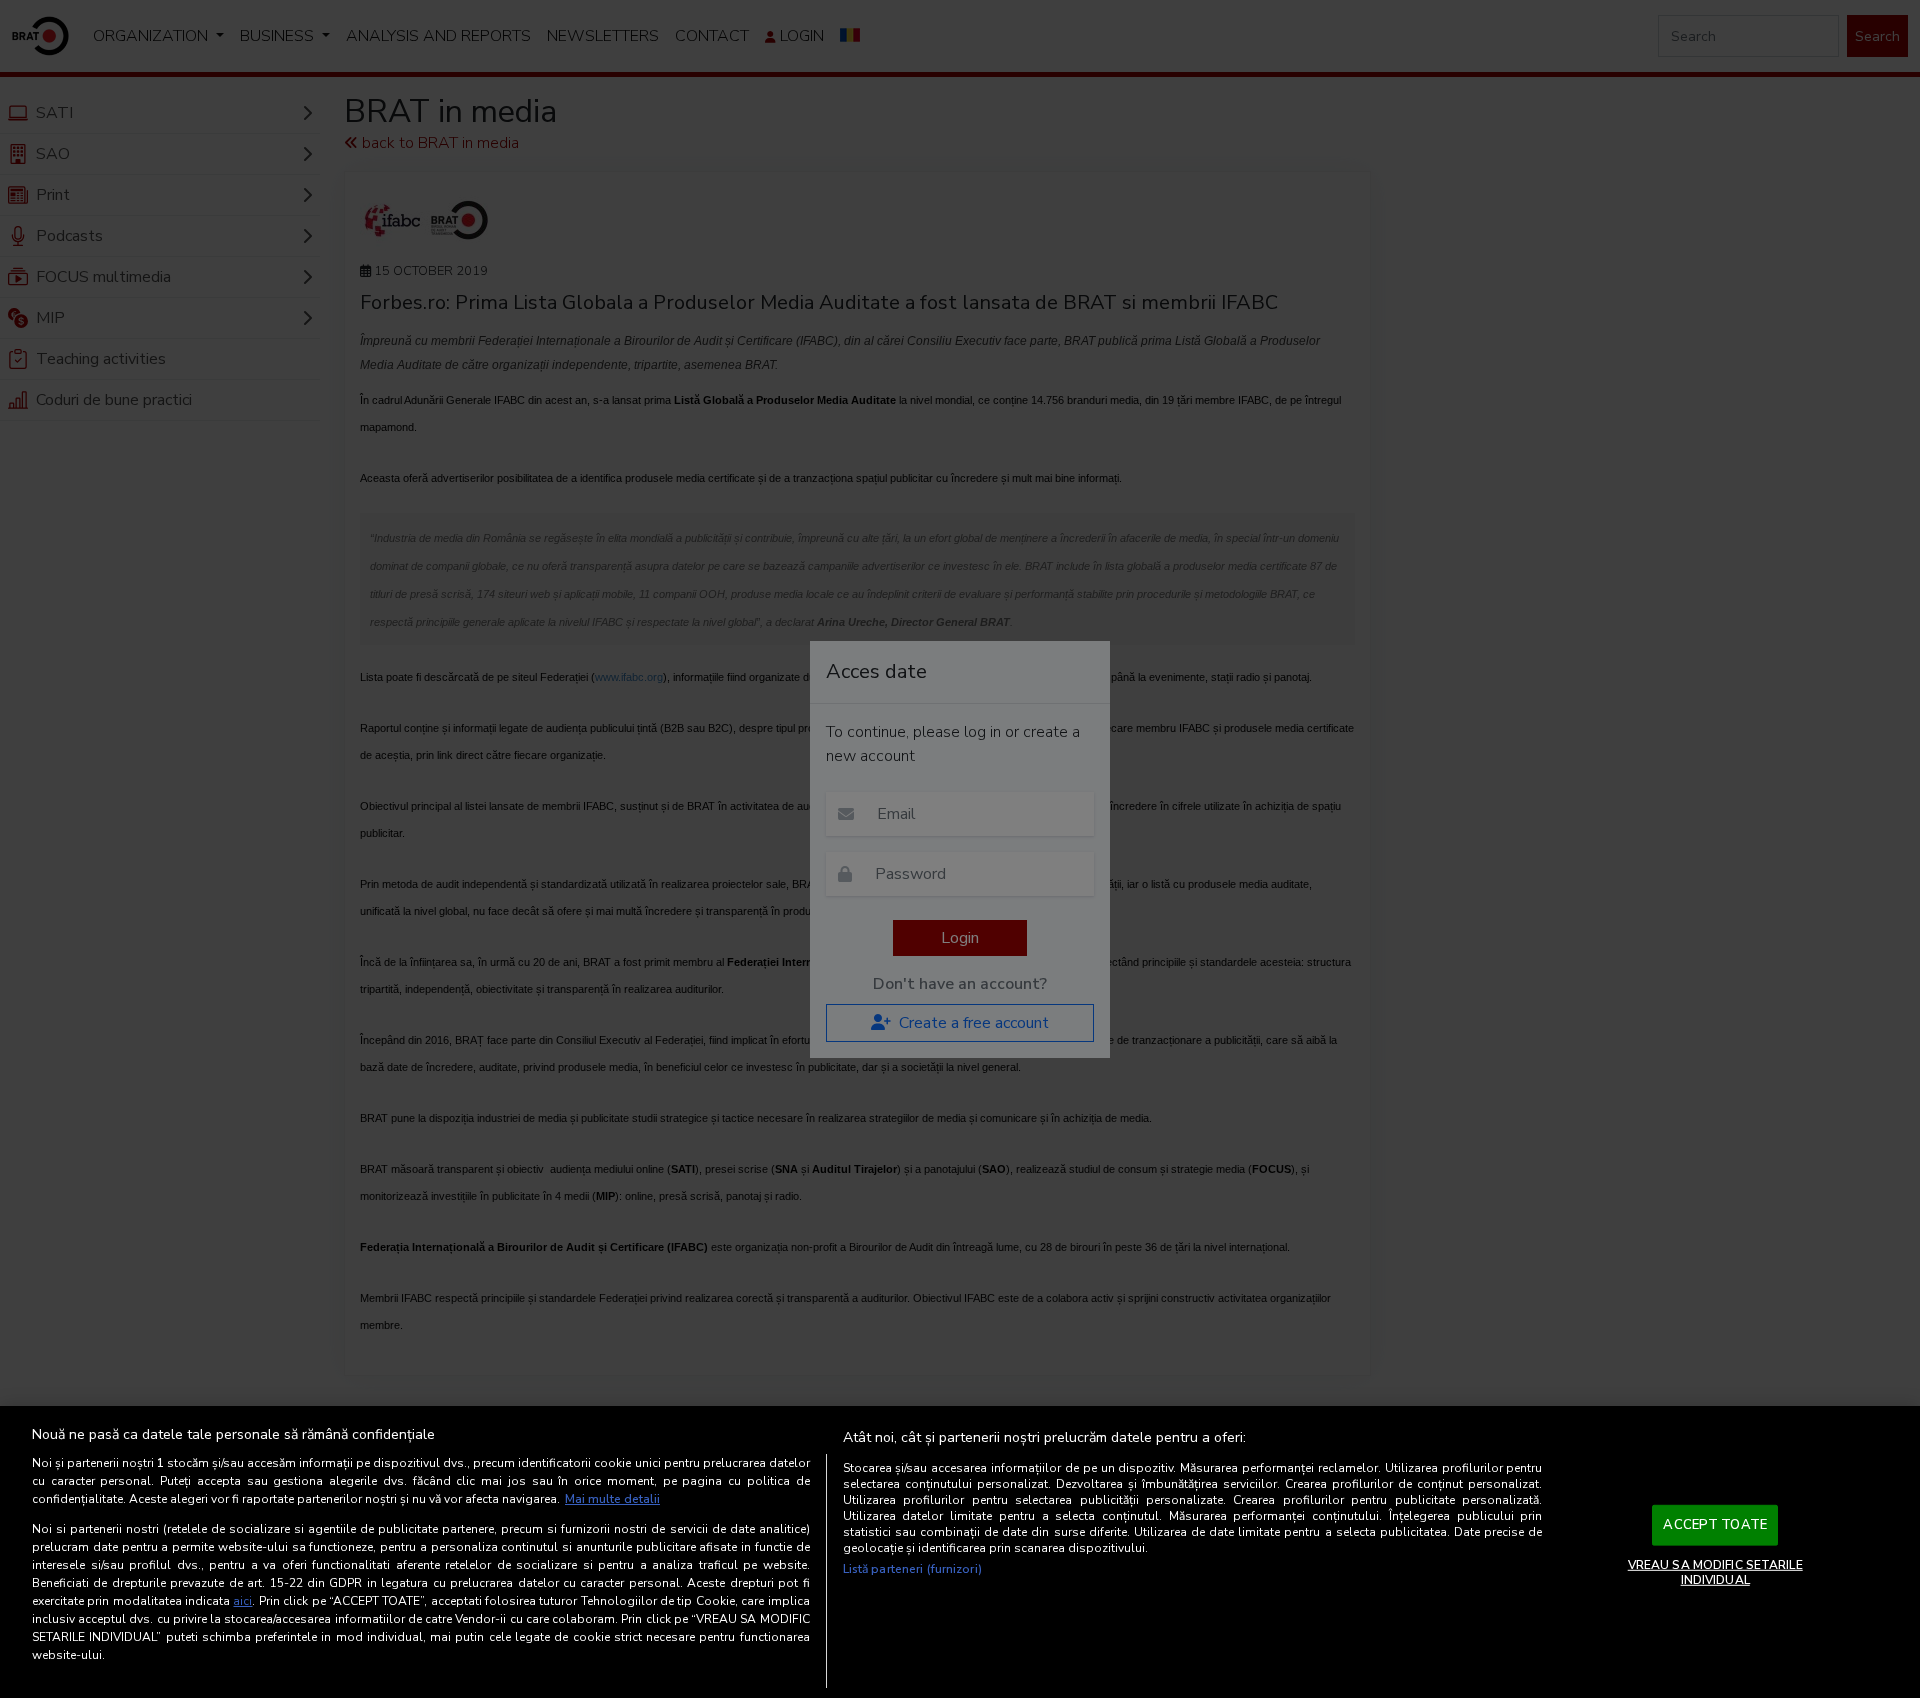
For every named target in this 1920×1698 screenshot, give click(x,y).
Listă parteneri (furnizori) (912, 1569)
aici (242, 1601)
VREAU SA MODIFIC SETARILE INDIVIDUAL (1715, 1572)
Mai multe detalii (612, 1499)
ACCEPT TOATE (1715, 1525)
